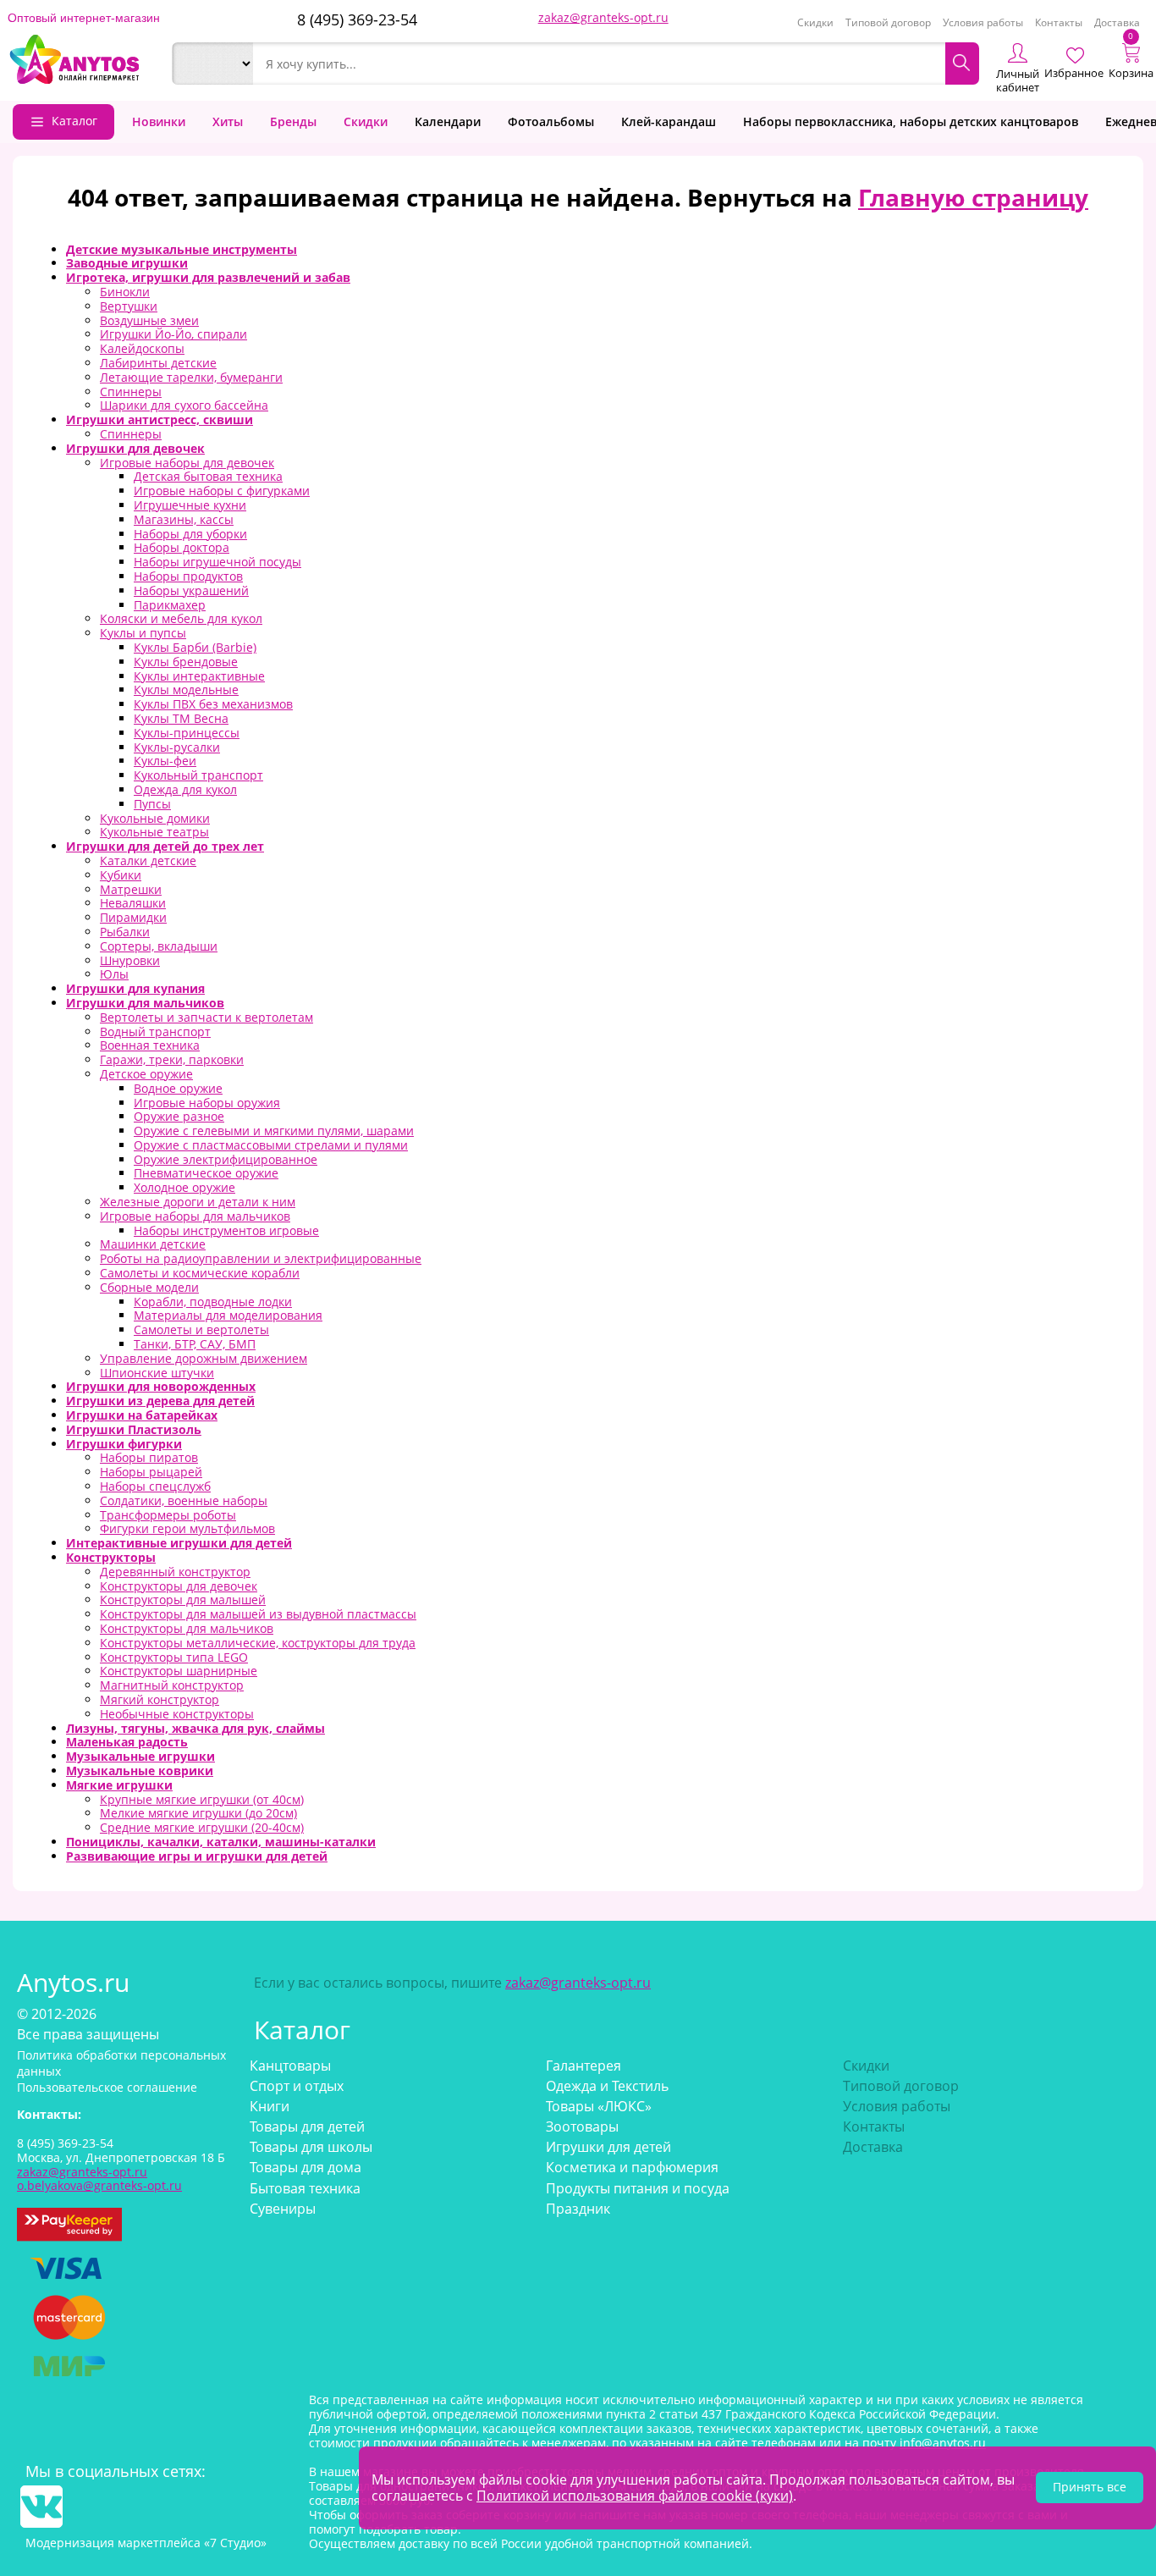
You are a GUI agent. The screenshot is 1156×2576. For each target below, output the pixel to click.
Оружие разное (179, 1116)
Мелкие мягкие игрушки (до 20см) (198, 1813)
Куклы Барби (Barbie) (195, 647)
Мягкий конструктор (160, 1699)
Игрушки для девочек (135, 448)
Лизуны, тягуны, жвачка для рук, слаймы (195, 1728)
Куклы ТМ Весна (181, 718)
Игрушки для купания (135, 988)
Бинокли (125, 292)
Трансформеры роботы (168, 1515)
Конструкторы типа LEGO (174, 1657)
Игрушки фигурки (124, 1444)
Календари (448, 121)
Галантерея (584, 2066)
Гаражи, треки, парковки (172, 1059)
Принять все (1090, 2487)
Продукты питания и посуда (638, 2188)
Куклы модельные (186, 690)
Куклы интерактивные (199, 676)
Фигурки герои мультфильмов (187, 1528)
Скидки (815, 22)
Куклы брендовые (186, 662)
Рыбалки (125, 932)
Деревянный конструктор (175, 1572)
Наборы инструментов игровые (226, 1230)
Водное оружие (178, 1088)
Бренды (293, 121)
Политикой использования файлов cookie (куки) (635, 2496)
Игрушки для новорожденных (161, 1386)
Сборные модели (149, 1287)
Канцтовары (290, 2066)
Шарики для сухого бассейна (184, 405)
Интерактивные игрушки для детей (179, 1543)
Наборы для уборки (190, 534)
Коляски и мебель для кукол (181, 618)
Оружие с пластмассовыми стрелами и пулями (271, 1145)
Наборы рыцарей (151, 1472)
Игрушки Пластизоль (134, 1429)
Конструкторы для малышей (183, 1600)
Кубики (121, 875)
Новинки (159, 121)
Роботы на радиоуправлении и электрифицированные (261, 1258)
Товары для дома (306, 2167)
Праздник (578, 2209)
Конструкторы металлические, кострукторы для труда (258, 1643)
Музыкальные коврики (140, 1771)
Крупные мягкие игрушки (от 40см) (202, 1799)
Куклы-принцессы (187, 733)
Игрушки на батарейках (142, 1415)
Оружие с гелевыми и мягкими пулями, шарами (274, 1131)
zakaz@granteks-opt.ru (603, 17)
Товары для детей (307, 2126)
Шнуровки (130, 960)
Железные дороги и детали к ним (198, 1202)
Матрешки (131, 889)
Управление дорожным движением (204, 1358)
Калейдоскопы (142, 348)
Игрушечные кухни (190, 505)
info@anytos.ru (943, 2443)
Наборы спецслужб (155, 1486)
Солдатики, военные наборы (184, 1500)
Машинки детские (153, 1244)
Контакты (1059, 22)
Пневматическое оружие (206, 1173)
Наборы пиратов (149, 1457)
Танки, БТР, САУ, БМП (195, 1344)
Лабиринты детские (158, 363)
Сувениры (283, 2209)
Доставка (1117, 22)
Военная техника (150, 1045)
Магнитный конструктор (172, 1685)
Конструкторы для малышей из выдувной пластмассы (258, 1614)
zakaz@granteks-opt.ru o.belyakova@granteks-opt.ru (99, 2179)
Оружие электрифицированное (226, 1159)
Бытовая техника (305, 2188)
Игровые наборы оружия (207, 1103)
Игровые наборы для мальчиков (195, 1216)
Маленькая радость (127, 1742)
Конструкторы (111, 1557)
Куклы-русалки (177, 747)
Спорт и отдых (297, 2086)
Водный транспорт (155, 1032)
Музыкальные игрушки (140, 1756)
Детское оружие (146, 1074)
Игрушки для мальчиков (145, 1003)
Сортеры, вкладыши (159, 946)
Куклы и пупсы (143, 633)
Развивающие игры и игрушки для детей (197, 1856)
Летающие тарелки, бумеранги (191, 377)
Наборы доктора (182, 547)
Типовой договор (888, 22)
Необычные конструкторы (177, 1714)
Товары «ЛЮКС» (599, 2106)
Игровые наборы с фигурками (222, 491)
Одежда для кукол (185, 789)
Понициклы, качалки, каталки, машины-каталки (221, 1842)
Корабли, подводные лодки (213, 1302)
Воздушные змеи (149, 320)
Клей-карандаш (669, 121)
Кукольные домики (155, 818)
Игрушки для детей (608, 2147)
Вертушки (129, 306)
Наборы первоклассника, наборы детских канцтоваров (911, 121)
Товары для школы (311, 2147)
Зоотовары (582, 2126)
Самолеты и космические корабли (200, 1273)
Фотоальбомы (551, 121)
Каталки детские (148, 861)
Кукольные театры (154, 832)
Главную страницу (973, 197)
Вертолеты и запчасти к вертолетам (206, 1017)
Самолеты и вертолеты (201, 1329)
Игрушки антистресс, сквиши (160, 419)
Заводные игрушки (127, 263)
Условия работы (983, 22)
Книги (270, 2106)
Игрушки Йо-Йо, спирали (173, 334)
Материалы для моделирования (228, 1315)
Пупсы (152, 804)
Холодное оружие (184, 1187)
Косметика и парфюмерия (632, 2167)
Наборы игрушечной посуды (217, 562)
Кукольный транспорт (198, 775)
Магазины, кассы (184, 519)
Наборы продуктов (188, 576)
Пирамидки (133, 917)
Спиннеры (131, 392)
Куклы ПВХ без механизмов (213, 704)
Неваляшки (133, 903)
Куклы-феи (165, 761)
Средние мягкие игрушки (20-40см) (202, 1827)
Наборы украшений (191, 590)
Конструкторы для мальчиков (187, 1628)
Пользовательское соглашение (107, 2087)
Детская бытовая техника (208, 476)
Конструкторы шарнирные (179, 1671)
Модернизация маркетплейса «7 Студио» (146, 2543)
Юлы (114, 974)
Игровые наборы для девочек (187, 463)
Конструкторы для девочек (179, 1586)
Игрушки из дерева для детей (160, 1401)
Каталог (74, 121)
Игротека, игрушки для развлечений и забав (208, 277)
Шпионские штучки (157, 1373)
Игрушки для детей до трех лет (165, 846)
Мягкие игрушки (119, 1785)
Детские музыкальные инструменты (182, 249)
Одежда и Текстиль (607, 2086)
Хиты (228, 121)
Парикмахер (170, 605)
